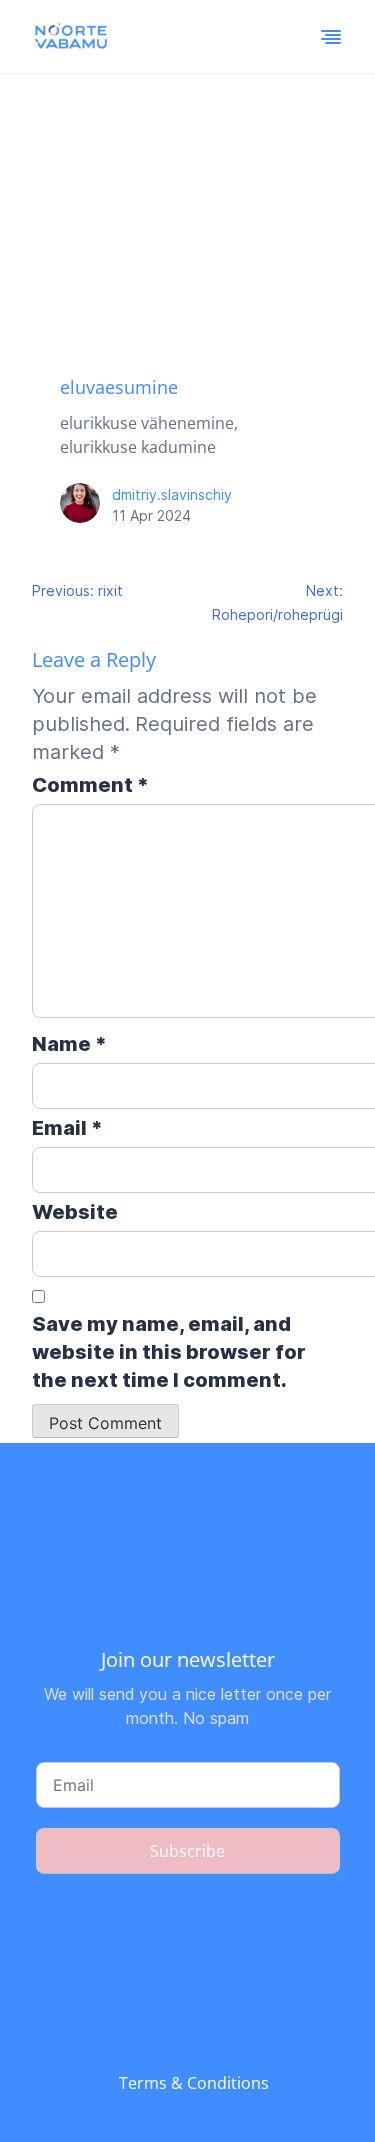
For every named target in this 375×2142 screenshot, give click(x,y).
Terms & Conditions (194, 2083)
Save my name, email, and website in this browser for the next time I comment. (169, 1352)
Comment (90, 785)
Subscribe (187, 1851)
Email (67, 1128)
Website (75, 1212)
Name (69, 1044)
